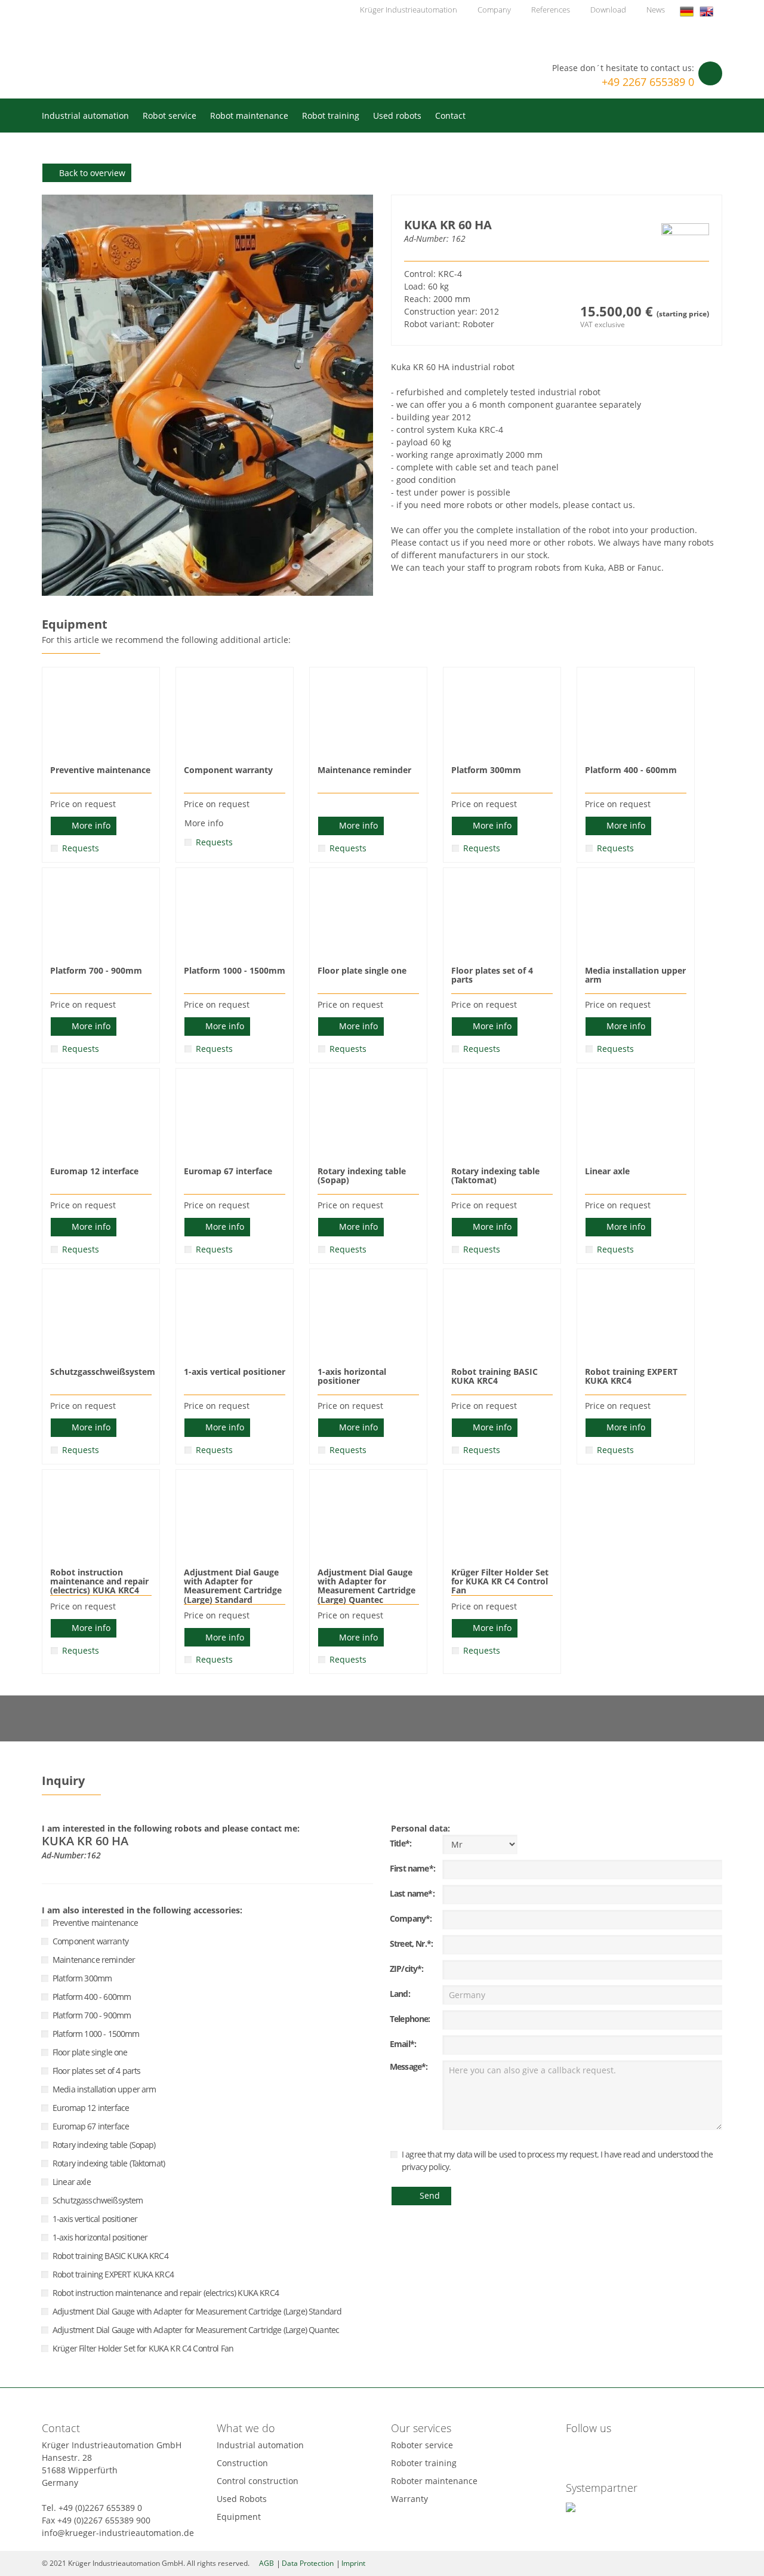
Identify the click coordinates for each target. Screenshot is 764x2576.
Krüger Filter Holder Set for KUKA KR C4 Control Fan (143, 2348)
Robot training (331, 116)
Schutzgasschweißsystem (98, 2200)
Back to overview (92, 173)
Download (608, 10)
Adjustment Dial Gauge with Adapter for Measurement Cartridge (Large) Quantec (196, 2330)
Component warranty (90, 1941)
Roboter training (424, 2463)
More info (91, 825)
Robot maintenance (249, 116)
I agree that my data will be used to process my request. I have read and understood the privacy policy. (557, 2160)
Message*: (409, 2066)
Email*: (403, 2044)
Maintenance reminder (94, 1960)
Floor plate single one (90, 2052)
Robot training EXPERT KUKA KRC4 (113, 2274)
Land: (400, 1994)
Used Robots (242, 2499)
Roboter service (422, 2445)
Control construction (258, 2481)
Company (494, 10)
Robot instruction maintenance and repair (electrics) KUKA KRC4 (166, 2293)
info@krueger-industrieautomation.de (118, 2533)
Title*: (401, 1843)
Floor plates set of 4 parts (96, 2071)
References (551, 10)
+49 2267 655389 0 (648, 82)
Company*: (411, 1918)
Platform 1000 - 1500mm (96, 2034)
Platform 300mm (82, 1978)
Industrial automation (85, 116)
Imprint (353, 2563)
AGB (267, 2563)
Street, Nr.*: (411, 1943)
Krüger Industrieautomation (136, 47)
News (656, 10)
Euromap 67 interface (91, 2126)
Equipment (239, 2517)
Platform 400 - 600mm (92, 1997)
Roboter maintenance (434, 2481)
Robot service (170, 116)
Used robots (397, 116)
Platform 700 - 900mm (92, 2015)
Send (430, 2195)
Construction (242, 2463)
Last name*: (412, 1893)
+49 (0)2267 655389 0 (100, 2508)
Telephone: (410, 2019)
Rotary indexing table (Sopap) (104, 2145)
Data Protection (308, 2563)
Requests (81, 848)
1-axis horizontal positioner (100, 2237)
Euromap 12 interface (91, 2108)
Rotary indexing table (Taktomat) (109, 2163)
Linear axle (72, 2182)
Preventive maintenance (95, 1923)
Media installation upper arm (104, 2089)
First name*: (412, 1868)
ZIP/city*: (407, 1969)
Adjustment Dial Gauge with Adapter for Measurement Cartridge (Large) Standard (197, 2311)
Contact (450, 116)
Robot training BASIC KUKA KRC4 (110, 2256)
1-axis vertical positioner (95, 2219)
